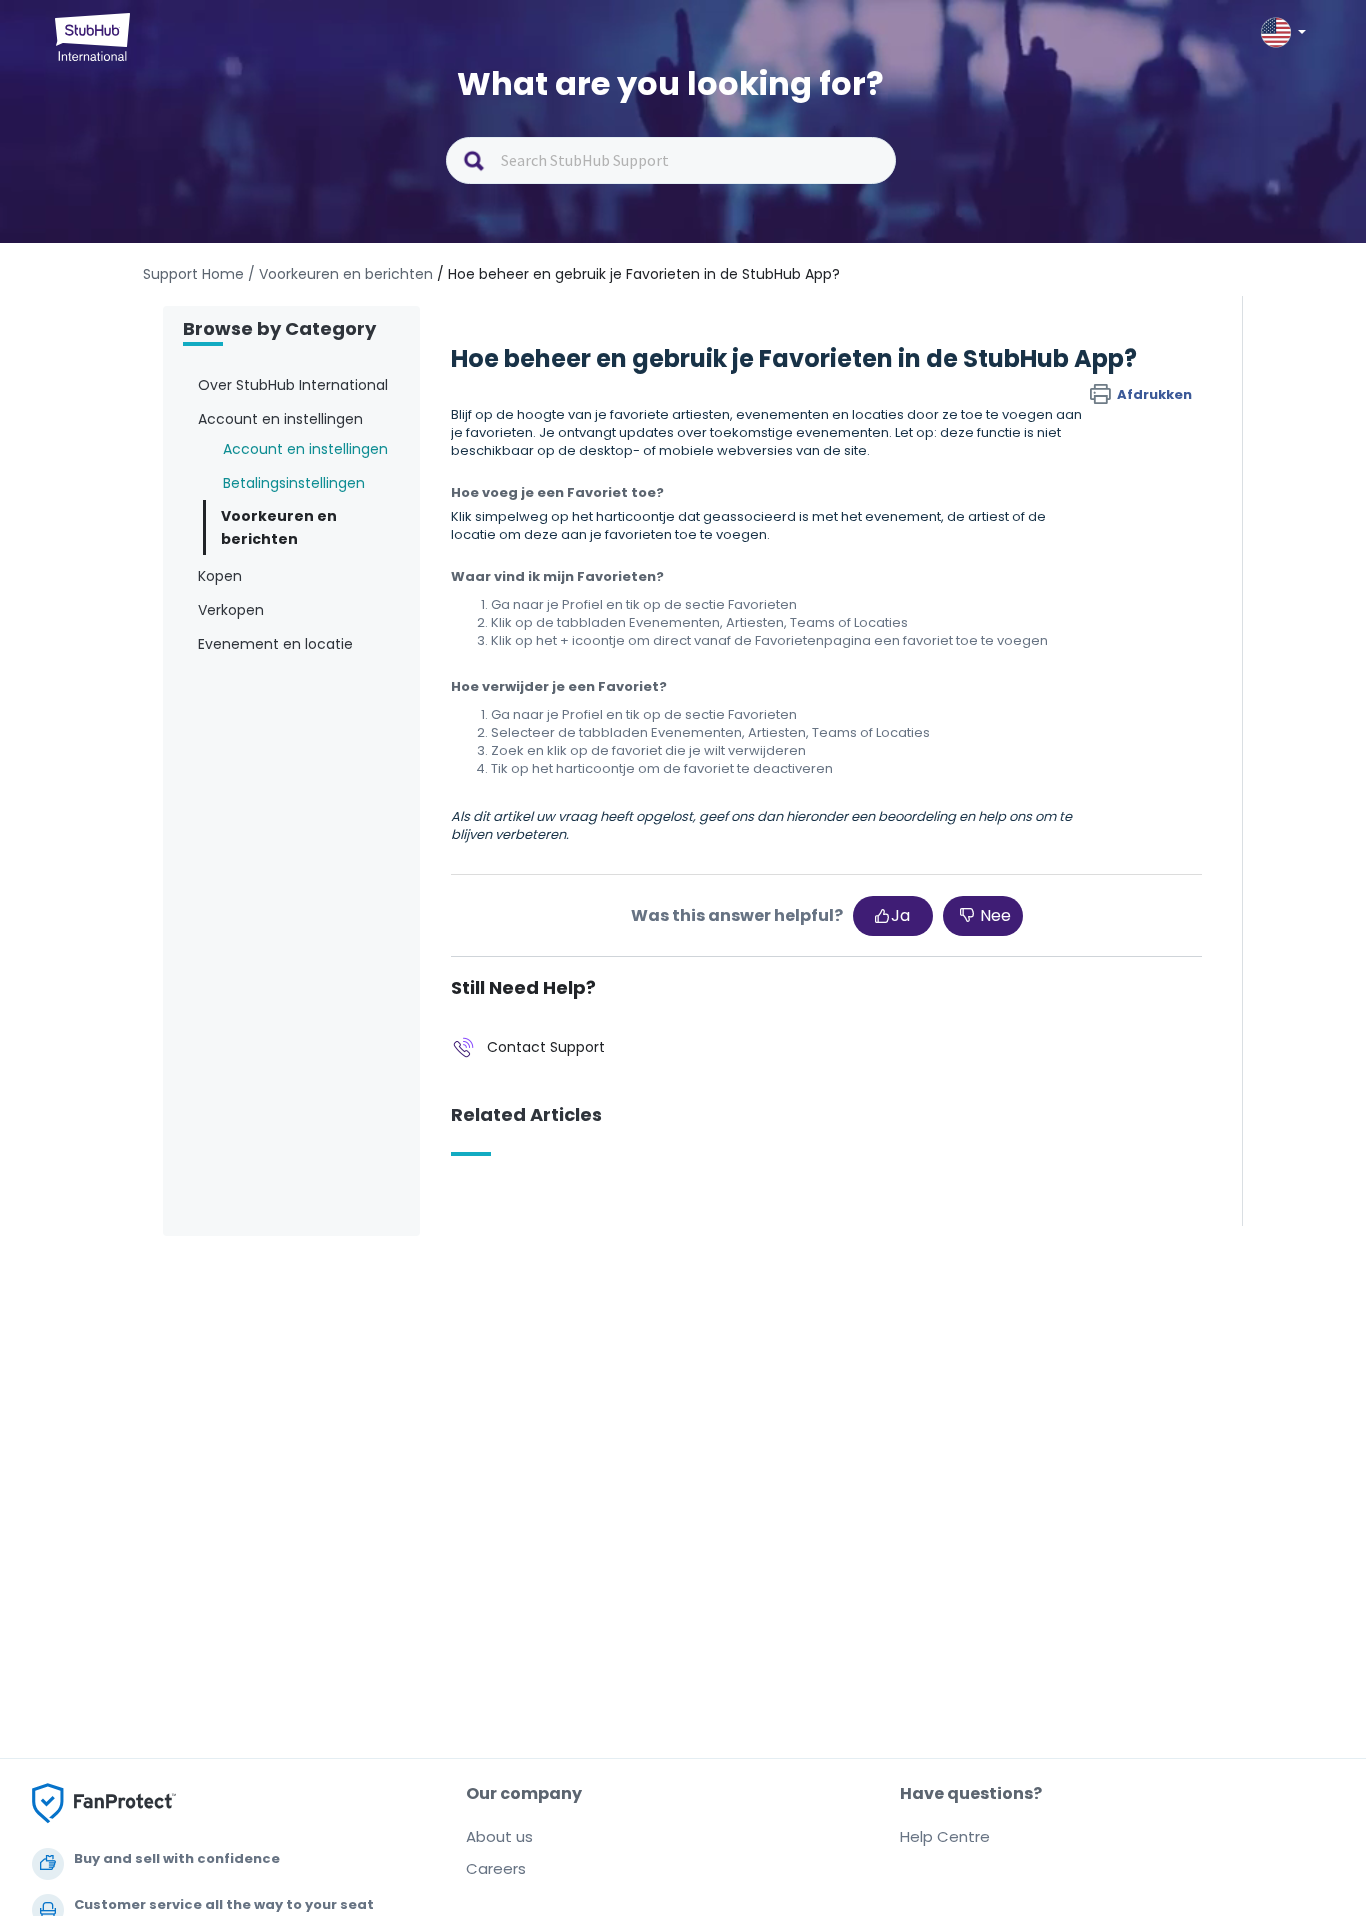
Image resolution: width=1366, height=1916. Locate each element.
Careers (496, 1868)
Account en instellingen (305, 449)
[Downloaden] (646, 711)
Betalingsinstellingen (294, 483)
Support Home (193, 274)
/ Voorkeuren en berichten (340, 274)
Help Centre (945, 1836)
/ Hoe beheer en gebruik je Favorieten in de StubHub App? (638, 274)
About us (499, 1836)
